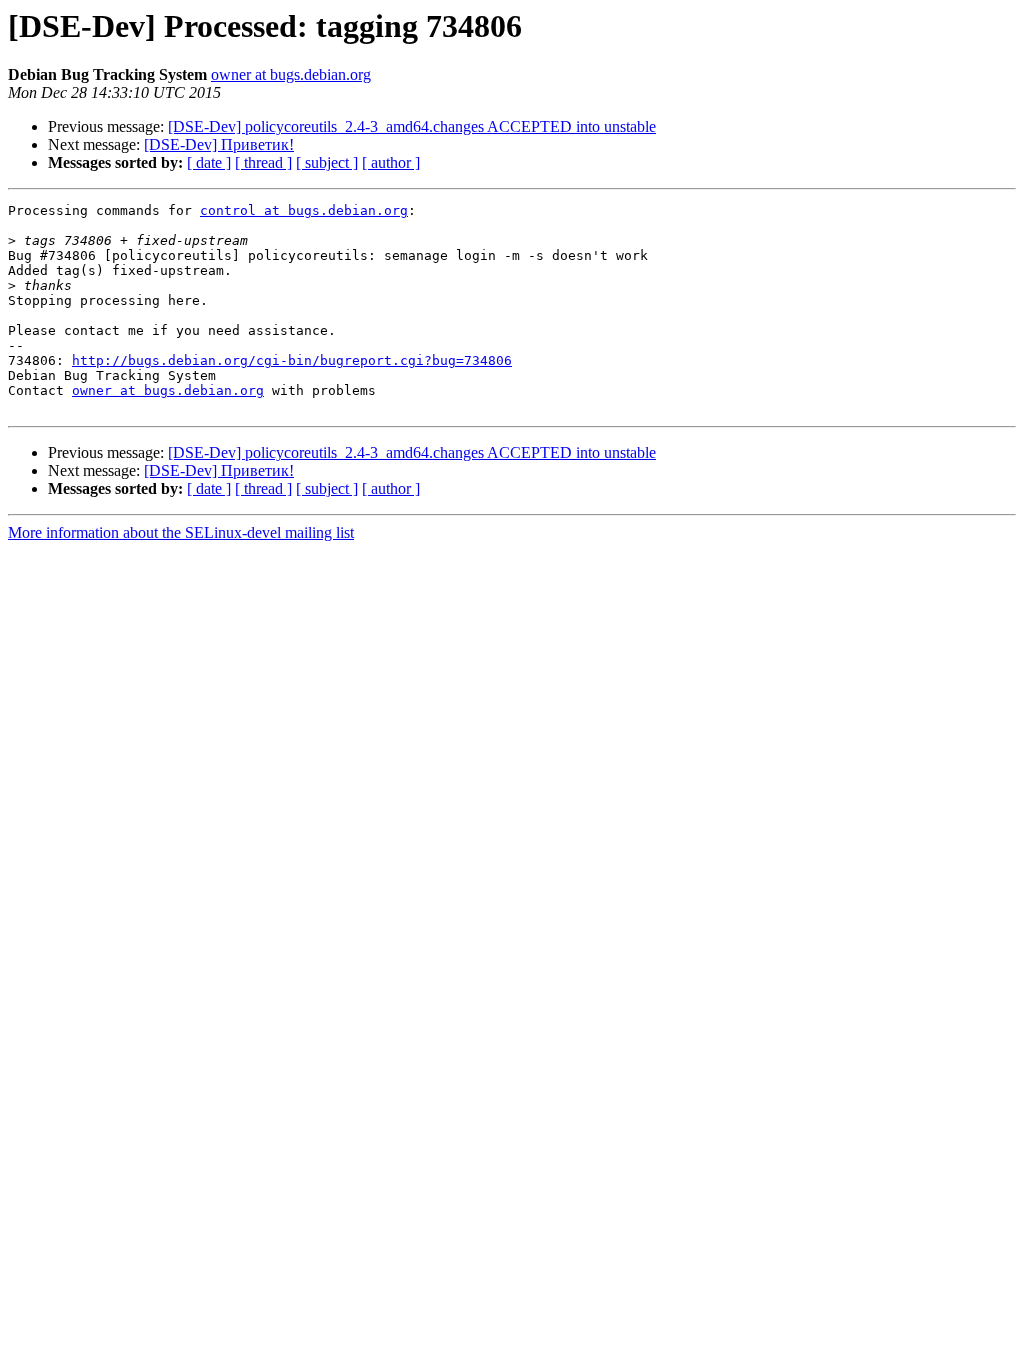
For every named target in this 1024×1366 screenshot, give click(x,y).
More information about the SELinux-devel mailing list (181, 532)
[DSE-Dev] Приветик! (219, 144)
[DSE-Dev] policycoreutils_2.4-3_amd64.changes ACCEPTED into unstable (412, 126)
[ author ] (391, 162)
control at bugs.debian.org (304, 210)
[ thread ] (263, 162)
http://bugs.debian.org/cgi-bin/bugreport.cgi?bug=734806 (292, 360)
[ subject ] (327, 162)
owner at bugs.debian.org (291, 74)
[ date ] (209, 162)
